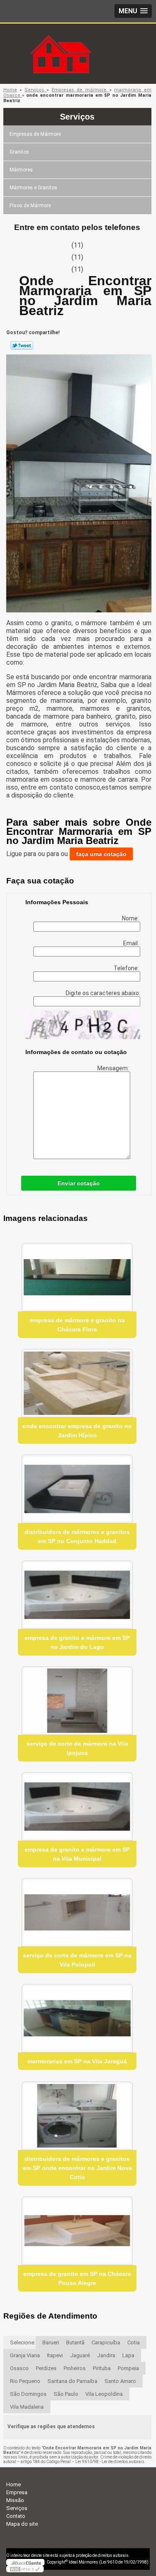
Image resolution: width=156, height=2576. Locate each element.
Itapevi (55, 2355)
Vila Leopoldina (104, 2394)
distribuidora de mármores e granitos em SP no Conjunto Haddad (77, 1536)
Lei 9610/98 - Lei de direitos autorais (110, 2462)
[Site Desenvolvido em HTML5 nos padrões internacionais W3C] (25, 2569)
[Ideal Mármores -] (78, 40)
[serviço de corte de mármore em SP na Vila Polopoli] (77, 1912)
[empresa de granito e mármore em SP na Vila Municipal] (77, 1807)
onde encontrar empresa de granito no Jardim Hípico (77, 1431)
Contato (16, 2516)
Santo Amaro (120, 2381)
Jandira (106, 2355)
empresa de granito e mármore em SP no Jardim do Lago (77, 1642)
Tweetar (22, 345)
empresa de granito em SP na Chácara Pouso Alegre (77, 2278)
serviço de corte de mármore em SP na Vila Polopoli (77, 1960)
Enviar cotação (79, 1183)
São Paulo (66, 2394)
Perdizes (46, 2368)
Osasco (19, 2368)
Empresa (17, 2492)
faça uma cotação (101, 854)
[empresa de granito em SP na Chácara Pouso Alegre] (77, 2231)
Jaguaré (80, 2355)
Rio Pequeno (25, 2381)
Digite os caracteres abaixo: (103, 993)
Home (14, 2484)
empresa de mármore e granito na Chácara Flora (77, 1325)
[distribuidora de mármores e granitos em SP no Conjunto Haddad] (77, 1489)
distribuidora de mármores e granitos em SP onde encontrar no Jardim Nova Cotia (77, 2168)
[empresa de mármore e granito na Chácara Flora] (77, 1277)
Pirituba (102, 2368)
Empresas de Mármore (35, 134)
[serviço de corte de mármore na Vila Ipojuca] (77, 1701)
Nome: (131, 918)
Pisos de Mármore (30, 205)
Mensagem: (114, 1068)
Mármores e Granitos (33, 188)
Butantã (75, 2342)
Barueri (51, 2342)
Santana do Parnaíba (72, 2381)
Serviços (77, 117)
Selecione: (23, 2342)
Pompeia (128, 2368)
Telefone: (127, 968)
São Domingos (28, 2394)
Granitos (19, 152)
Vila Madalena (27, 2407)
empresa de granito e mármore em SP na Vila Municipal (77, 1854)
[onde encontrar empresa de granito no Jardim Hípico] (77, 1383)
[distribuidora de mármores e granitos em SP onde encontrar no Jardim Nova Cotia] (77, 2116)
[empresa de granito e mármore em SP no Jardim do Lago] (77, 1595)
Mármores (21, 170)
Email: (132, 943)
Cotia (134, 2342)
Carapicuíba (106, 2342)
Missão (15, 2500)
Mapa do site (22, 2524)
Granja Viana (25, 2355)
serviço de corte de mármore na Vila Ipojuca (77, 1748)
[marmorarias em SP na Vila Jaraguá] (77, 2018)
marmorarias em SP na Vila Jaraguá (77, 2061)
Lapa (128, 2355)
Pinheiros (75, 2368)
